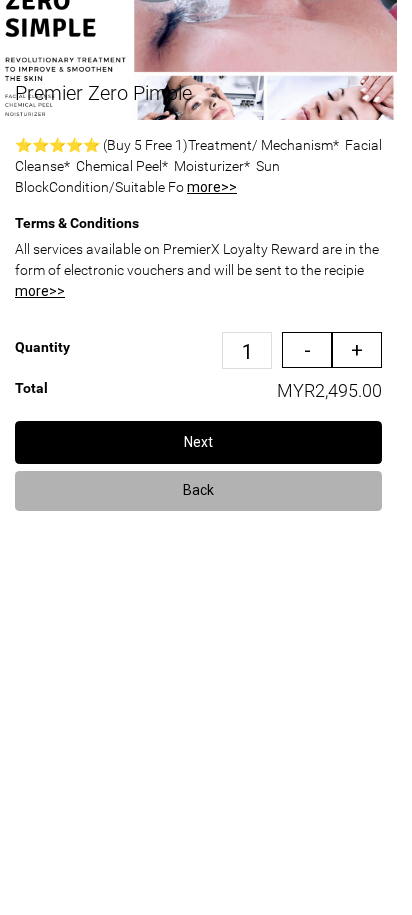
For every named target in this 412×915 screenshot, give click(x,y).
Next (198, 442)
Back (198, 490)
